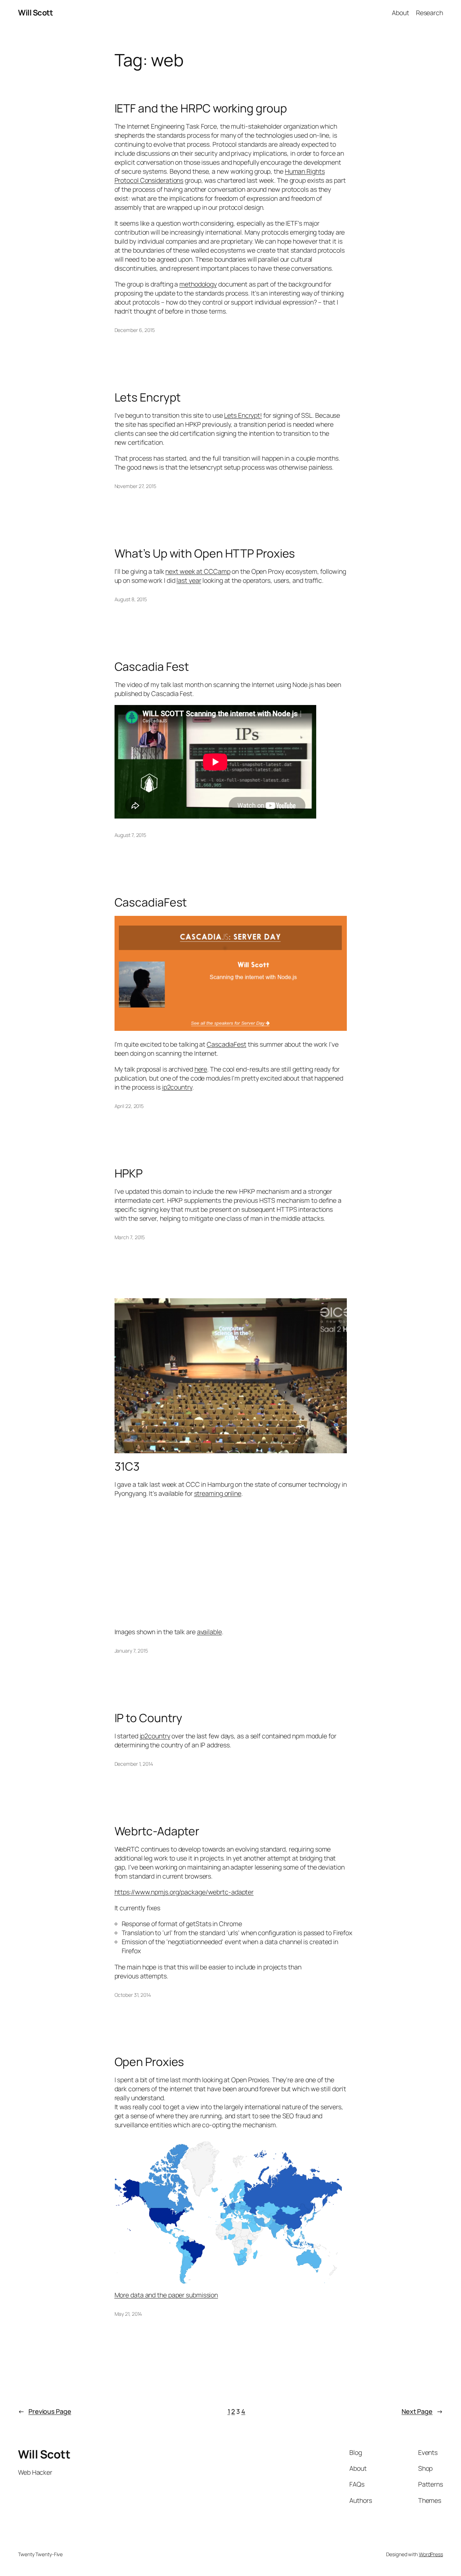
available (209, 1632)
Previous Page (45, 2411)
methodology (198, 284)
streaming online (218, 1493)
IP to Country (149, 1718)
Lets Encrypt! (243, 415)
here (201, 1069)
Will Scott (35, 13)
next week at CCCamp (198, 571)
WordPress (431, 2554)
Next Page (422, 2411)
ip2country (177, 1087)
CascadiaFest (151, 903)
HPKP (129, 1174)
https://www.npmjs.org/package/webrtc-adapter (184, 1892)
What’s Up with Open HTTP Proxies (205, 554)
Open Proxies (149, 2062)
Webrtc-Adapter (157, 1831)
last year (189, 580)
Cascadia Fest (152, 667)
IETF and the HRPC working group (201, 108)
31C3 (127, 1467)
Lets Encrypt (148, 398)
